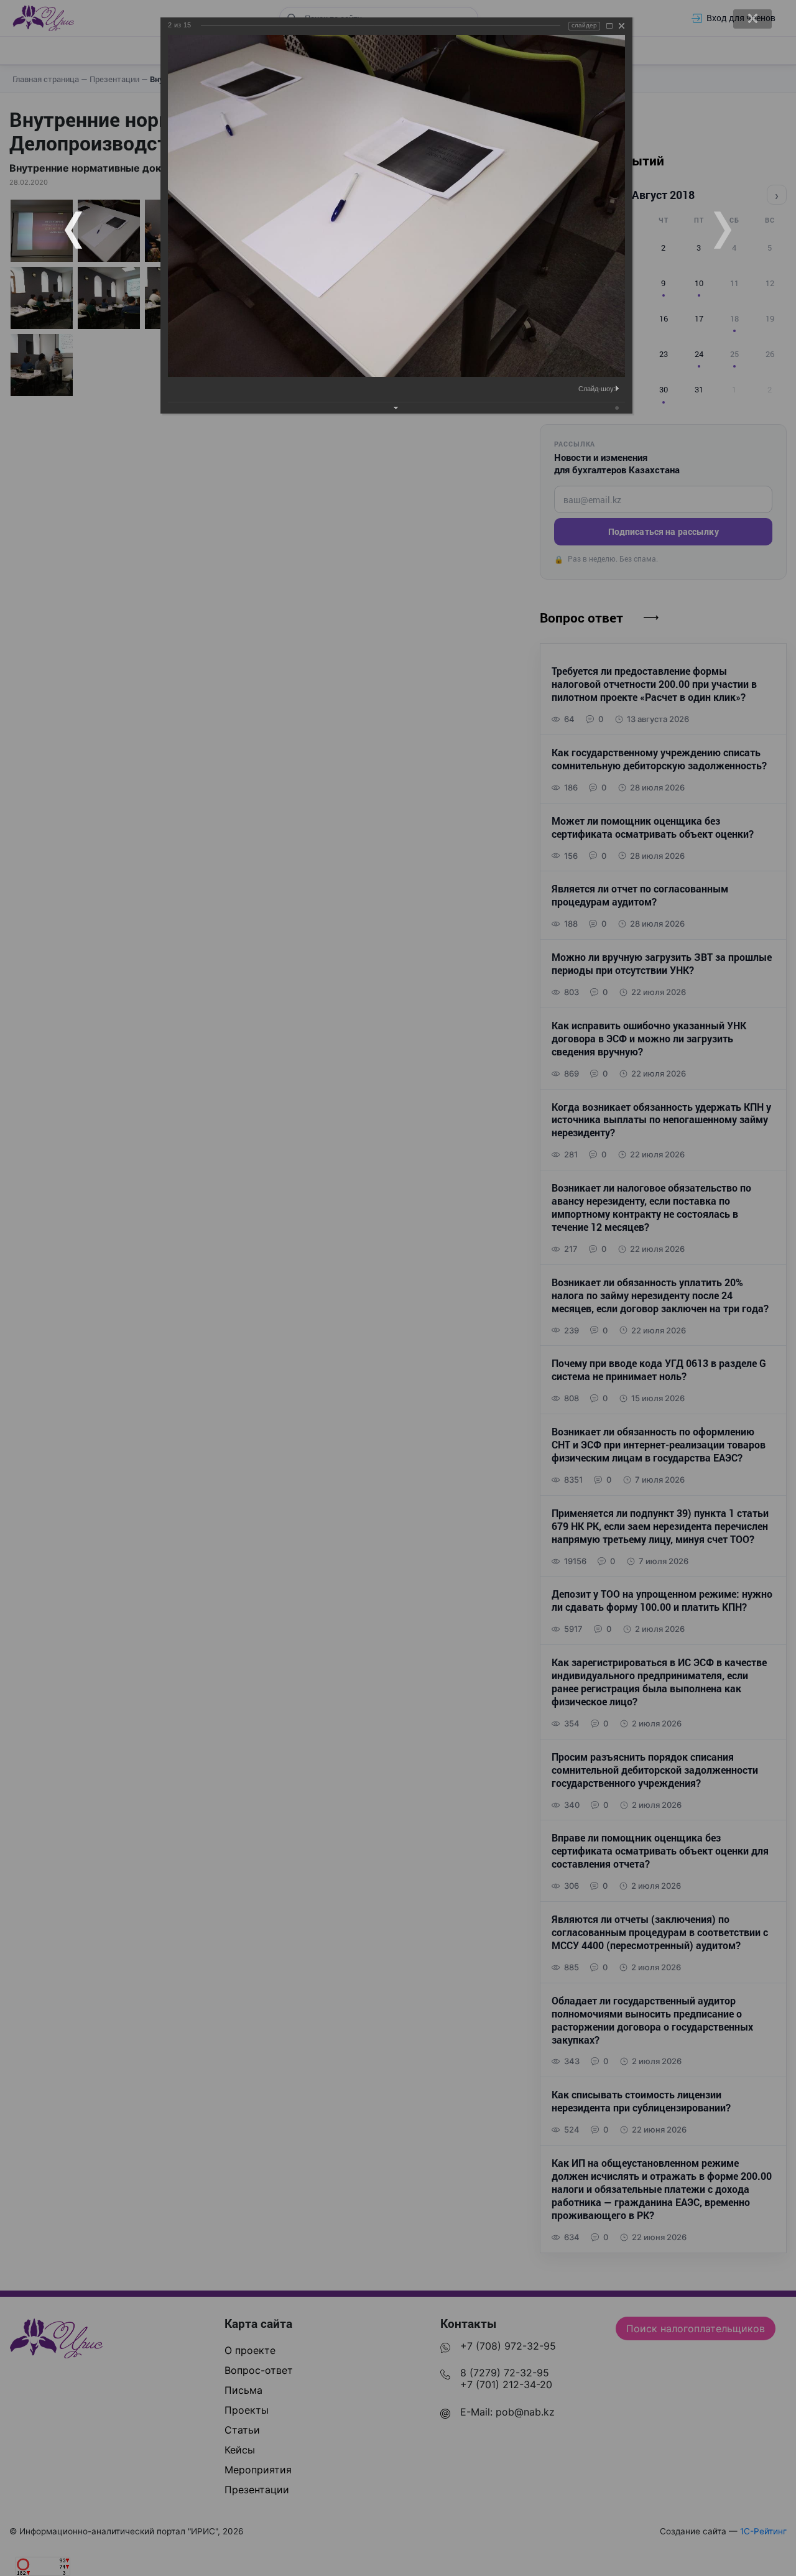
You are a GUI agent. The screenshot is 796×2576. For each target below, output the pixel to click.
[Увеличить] (609, 26)
